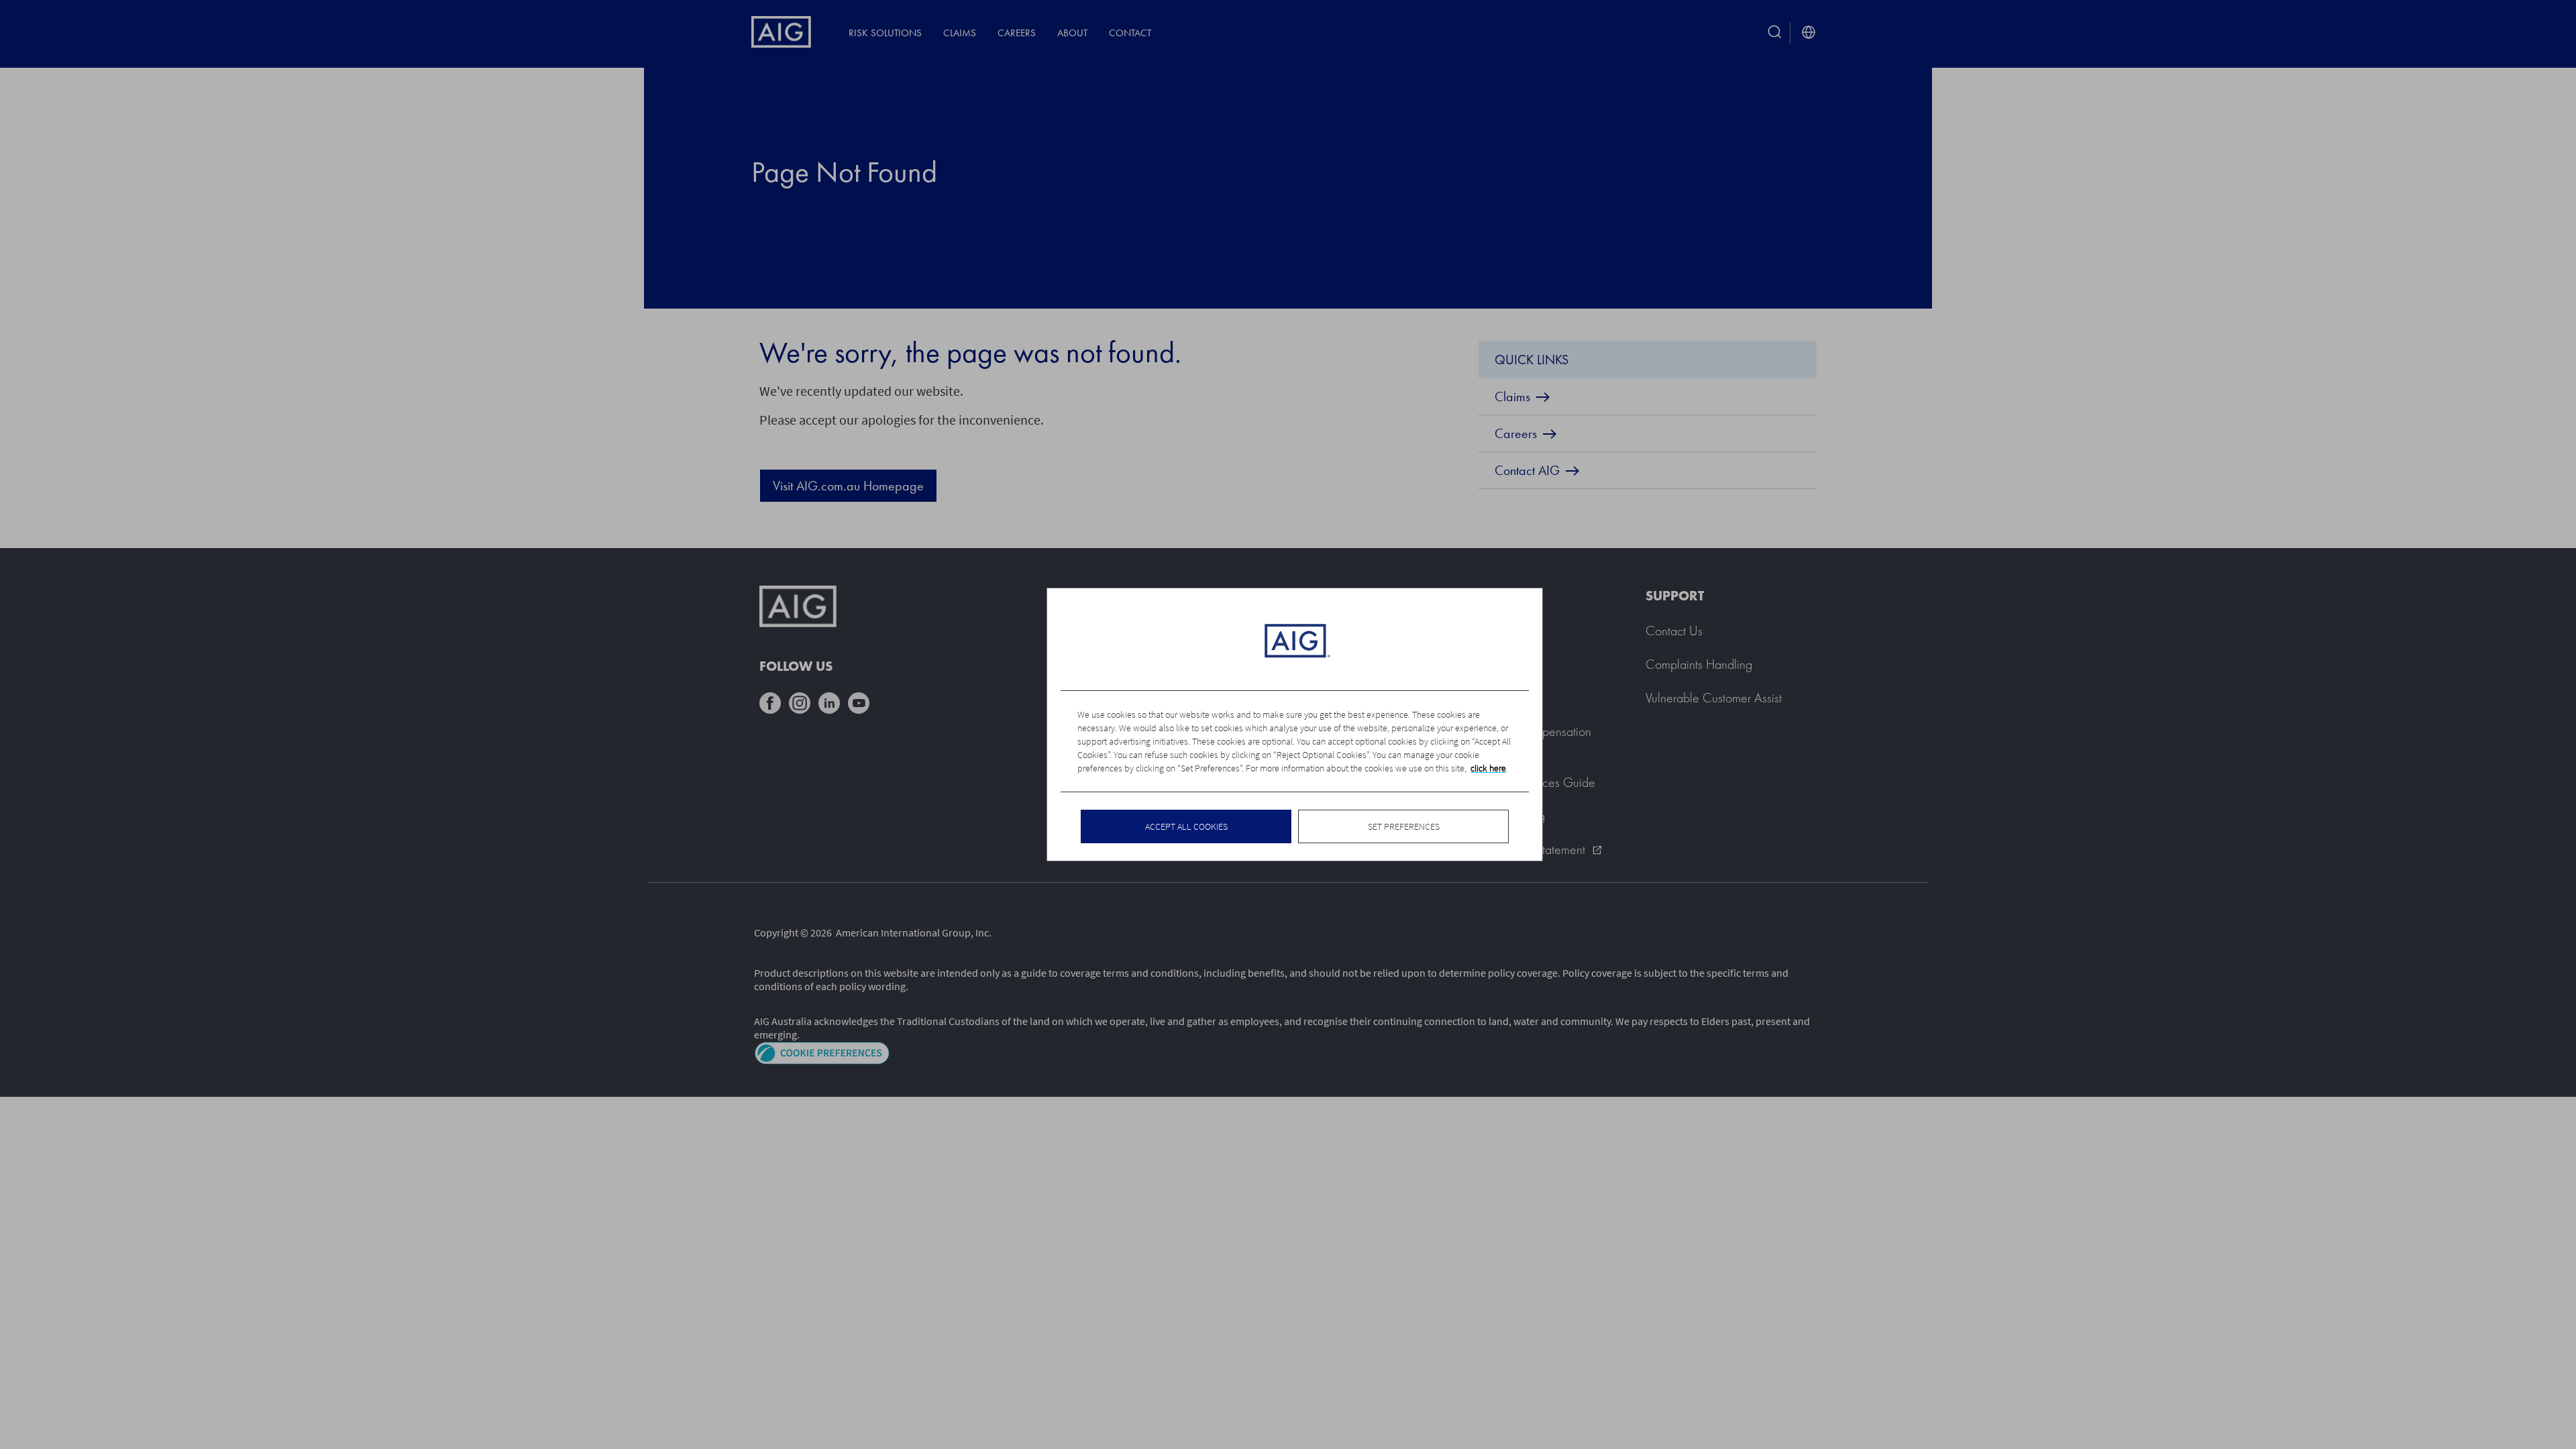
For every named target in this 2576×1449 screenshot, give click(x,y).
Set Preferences (1404, 826)
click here (1488, 768)
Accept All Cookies (1186, 826)
